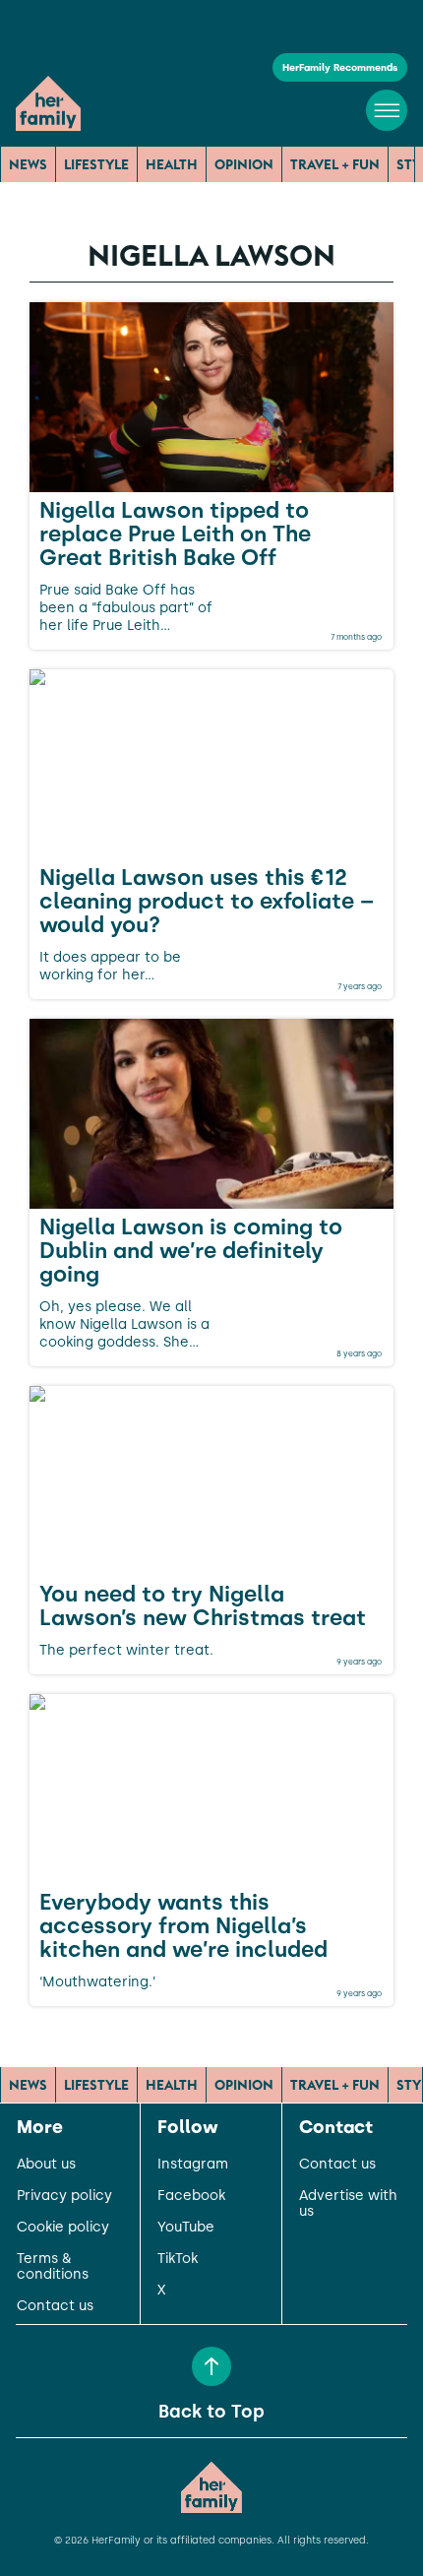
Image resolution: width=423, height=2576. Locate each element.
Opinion (244, 164)
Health (172, 164)
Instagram (193, 2165)
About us (46, 2165)
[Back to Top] (211, 2366)
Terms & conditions (53, 2267)
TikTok (178, 2259)
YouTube (186, 2228)
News (28, 164)
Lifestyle (96, 164)
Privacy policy (64, 2196)
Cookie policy (63, 2228)
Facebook (191, 2196)
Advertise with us (348, 2204)
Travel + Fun (335, 164)
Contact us (55, 2306)
